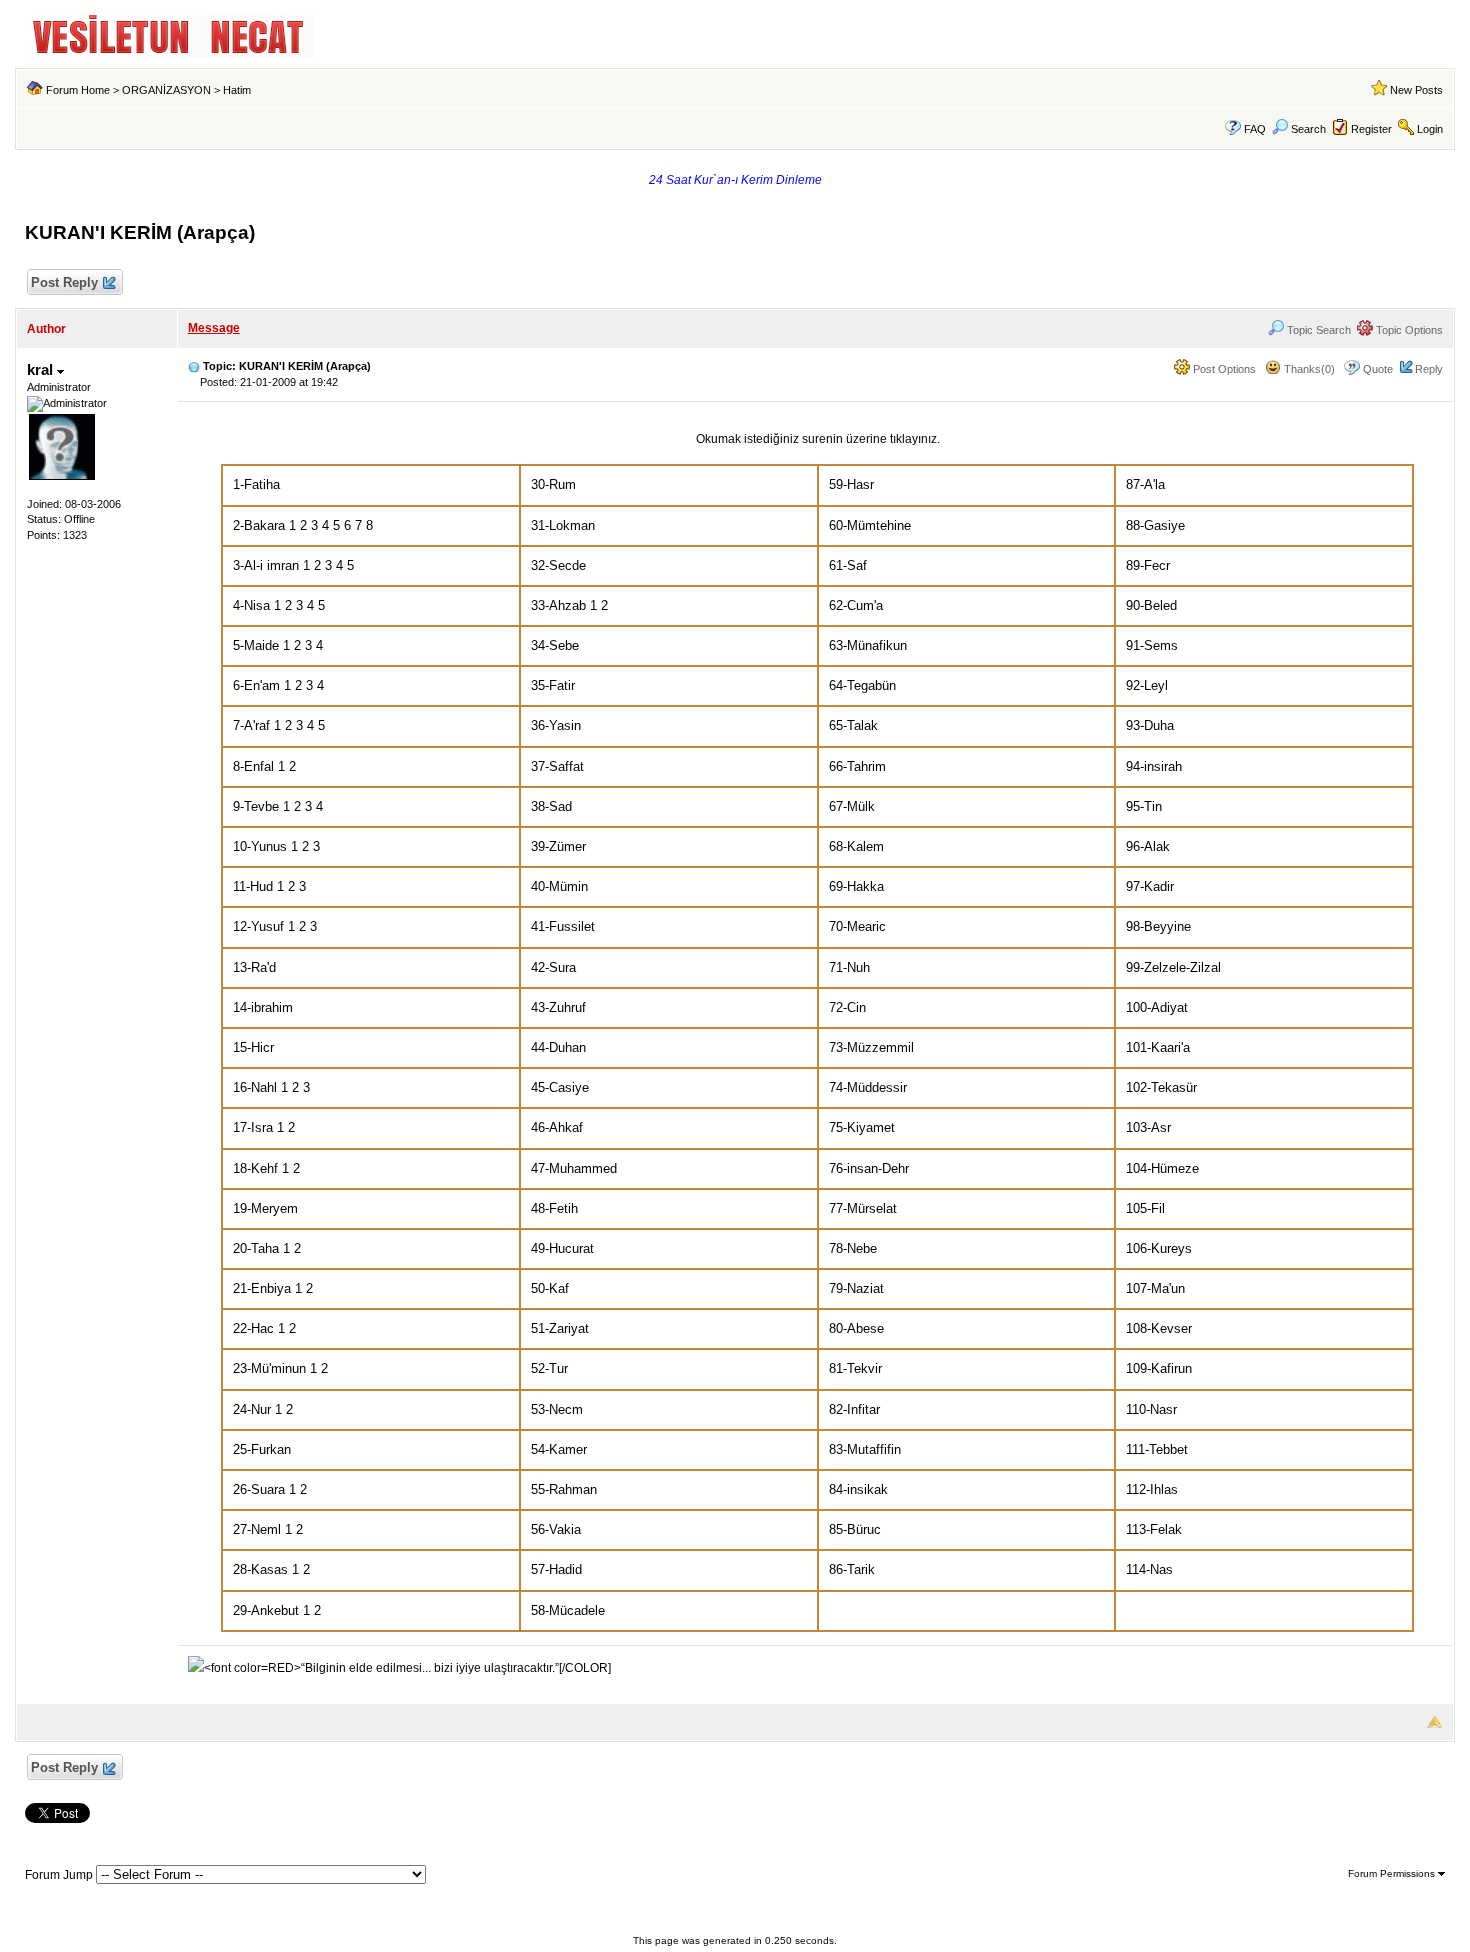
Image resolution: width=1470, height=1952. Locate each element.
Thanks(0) (1308, 369)
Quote (1378, 369)
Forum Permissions (1393, 1873)
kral (42, 369)
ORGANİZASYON (166, 90)
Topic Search (1317, 330)
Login (1430, 129)
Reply (1429, 369)
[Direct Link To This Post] (194, 366)
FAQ (1255, 129)
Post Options (1223, 369)
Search (1308, 129)
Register (1371, 129)
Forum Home (78, 90)
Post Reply (64, 282)
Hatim (237, 90)
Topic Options (1408, 330)
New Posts (1416, 90)
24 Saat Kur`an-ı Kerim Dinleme (735, 180)
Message (214, 328)
